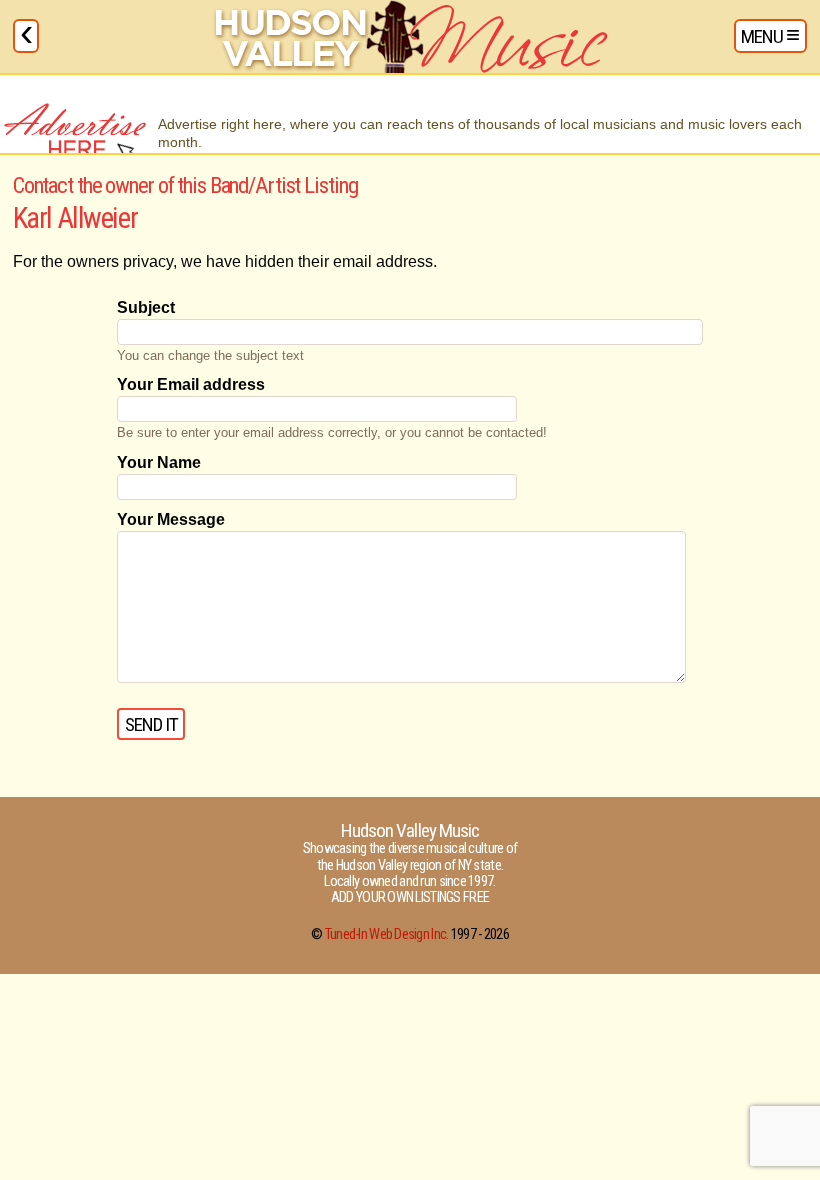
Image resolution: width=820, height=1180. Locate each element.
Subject (146, 307)
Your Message (171, 519)
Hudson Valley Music (410, 830)
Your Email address (191, 384)
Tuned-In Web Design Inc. (387, 934)
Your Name (159, 462)
